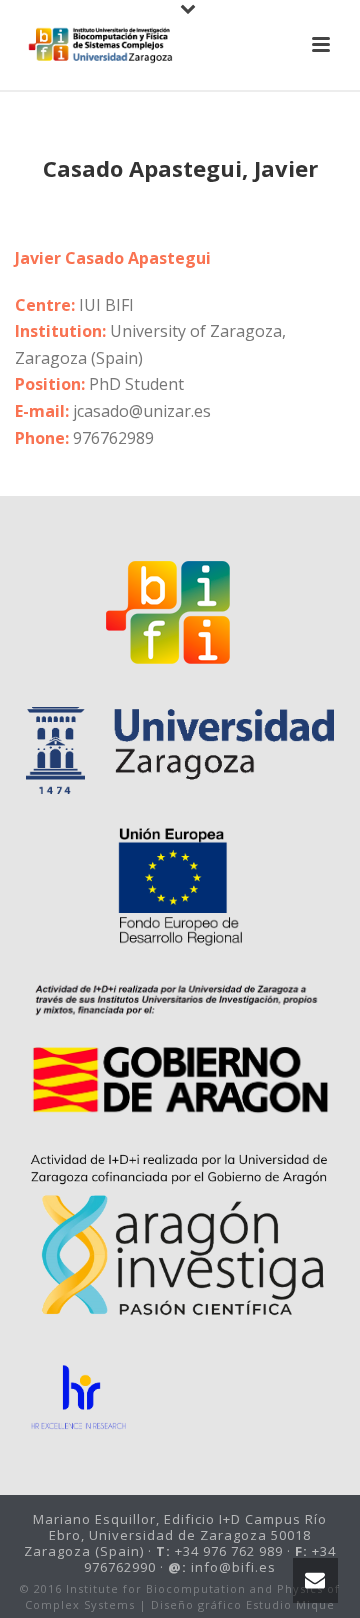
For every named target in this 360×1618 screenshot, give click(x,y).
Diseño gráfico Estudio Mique (243, 1604)
